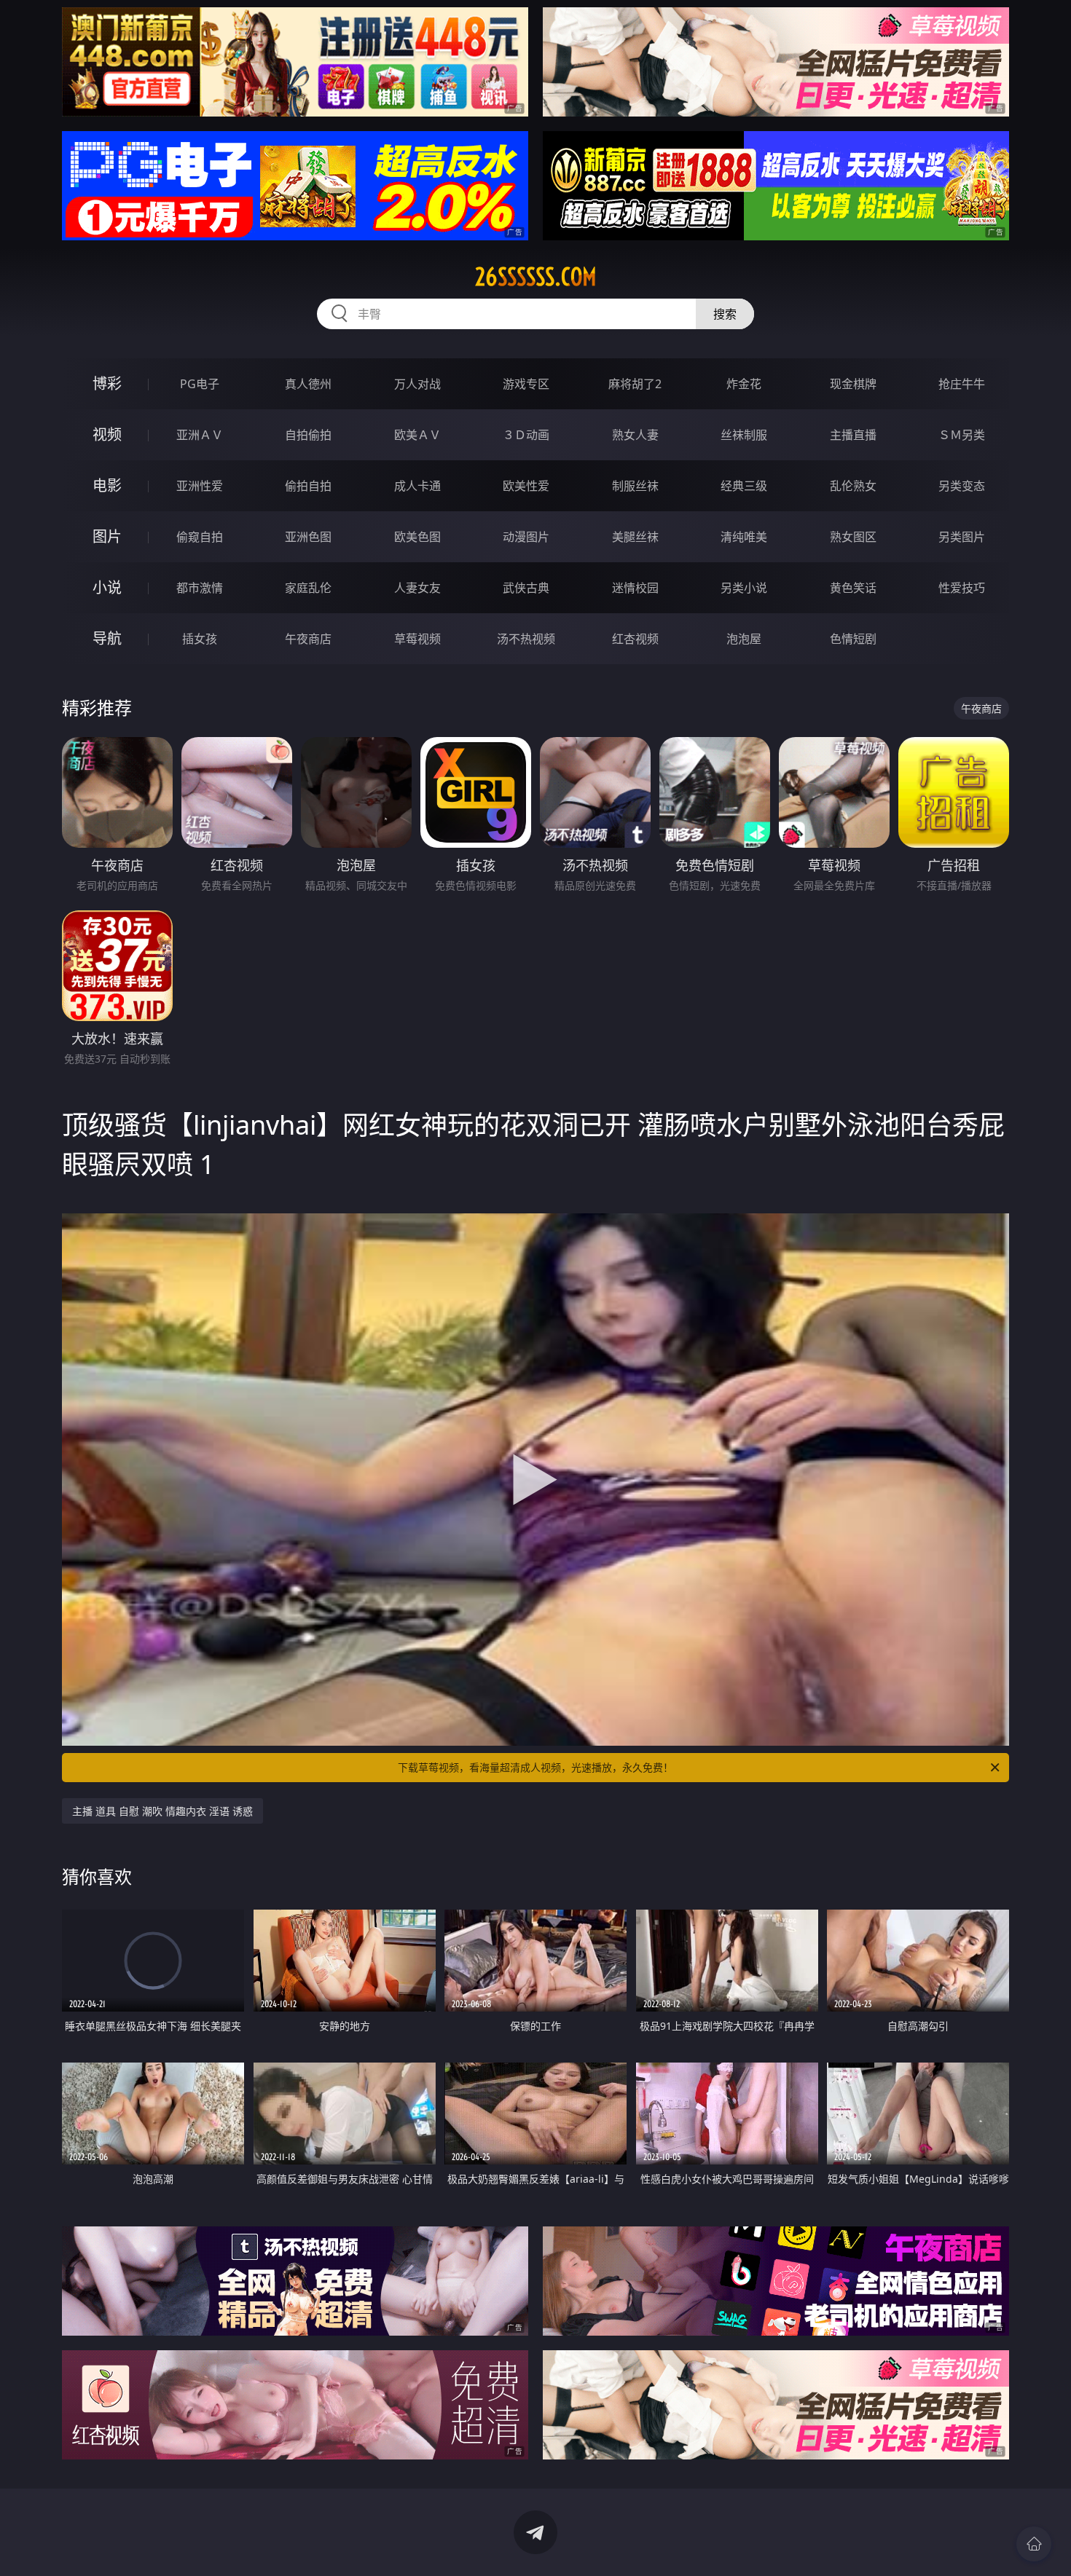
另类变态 (962, 486)
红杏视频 (635, 639)
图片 (107, 536)
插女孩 (200, 639)
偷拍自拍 (308, 486)
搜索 (725, 314)
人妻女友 (417, 588)
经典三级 (744, 486)
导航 (107, 638)
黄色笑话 (853, 588)
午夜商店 (308, 639)
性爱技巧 (962, 588)
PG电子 (200, 384)
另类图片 (962, 537)
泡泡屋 (744, 639)
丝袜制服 (744, 435)
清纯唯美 (744, 537)
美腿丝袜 (635, 537)
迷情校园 (635, 588)
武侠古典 (526, 588)
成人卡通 (417, 486)
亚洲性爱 (200, 486)
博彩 (107, 383)
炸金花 (744, 384)
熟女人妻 (635, 435)
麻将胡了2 (635, 384)
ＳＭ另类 (962, 435)
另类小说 (744, 588)
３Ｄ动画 (526, 435)
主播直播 (853, 435)
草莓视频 (417, 639)
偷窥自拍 (200, 537)
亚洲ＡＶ (200, 435)
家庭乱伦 (308, 588)
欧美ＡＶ (417, 435)
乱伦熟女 (853, 486)
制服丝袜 (635, 486)
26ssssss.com (536, 277)
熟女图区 (853, 537)
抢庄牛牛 (962, 384)
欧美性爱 (526, 486)
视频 (107, 434)
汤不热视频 (526, 639)
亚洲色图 (308, 537)
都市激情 (200, 588)
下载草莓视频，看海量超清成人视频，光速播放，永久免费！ (535, 1767)
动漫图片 (526, 537)
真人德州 (308, 384)
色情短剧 (853, 639)
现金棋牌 (853, 384)
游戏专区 (526, 384)
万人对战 (417, 384)
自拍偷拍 (308, 435)
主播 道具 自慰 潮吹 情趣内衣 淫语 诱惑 (162, 1811)
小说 (107, 587)
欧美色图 (417, 537)
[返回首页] (1034, 2544)
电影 (107, 485)
